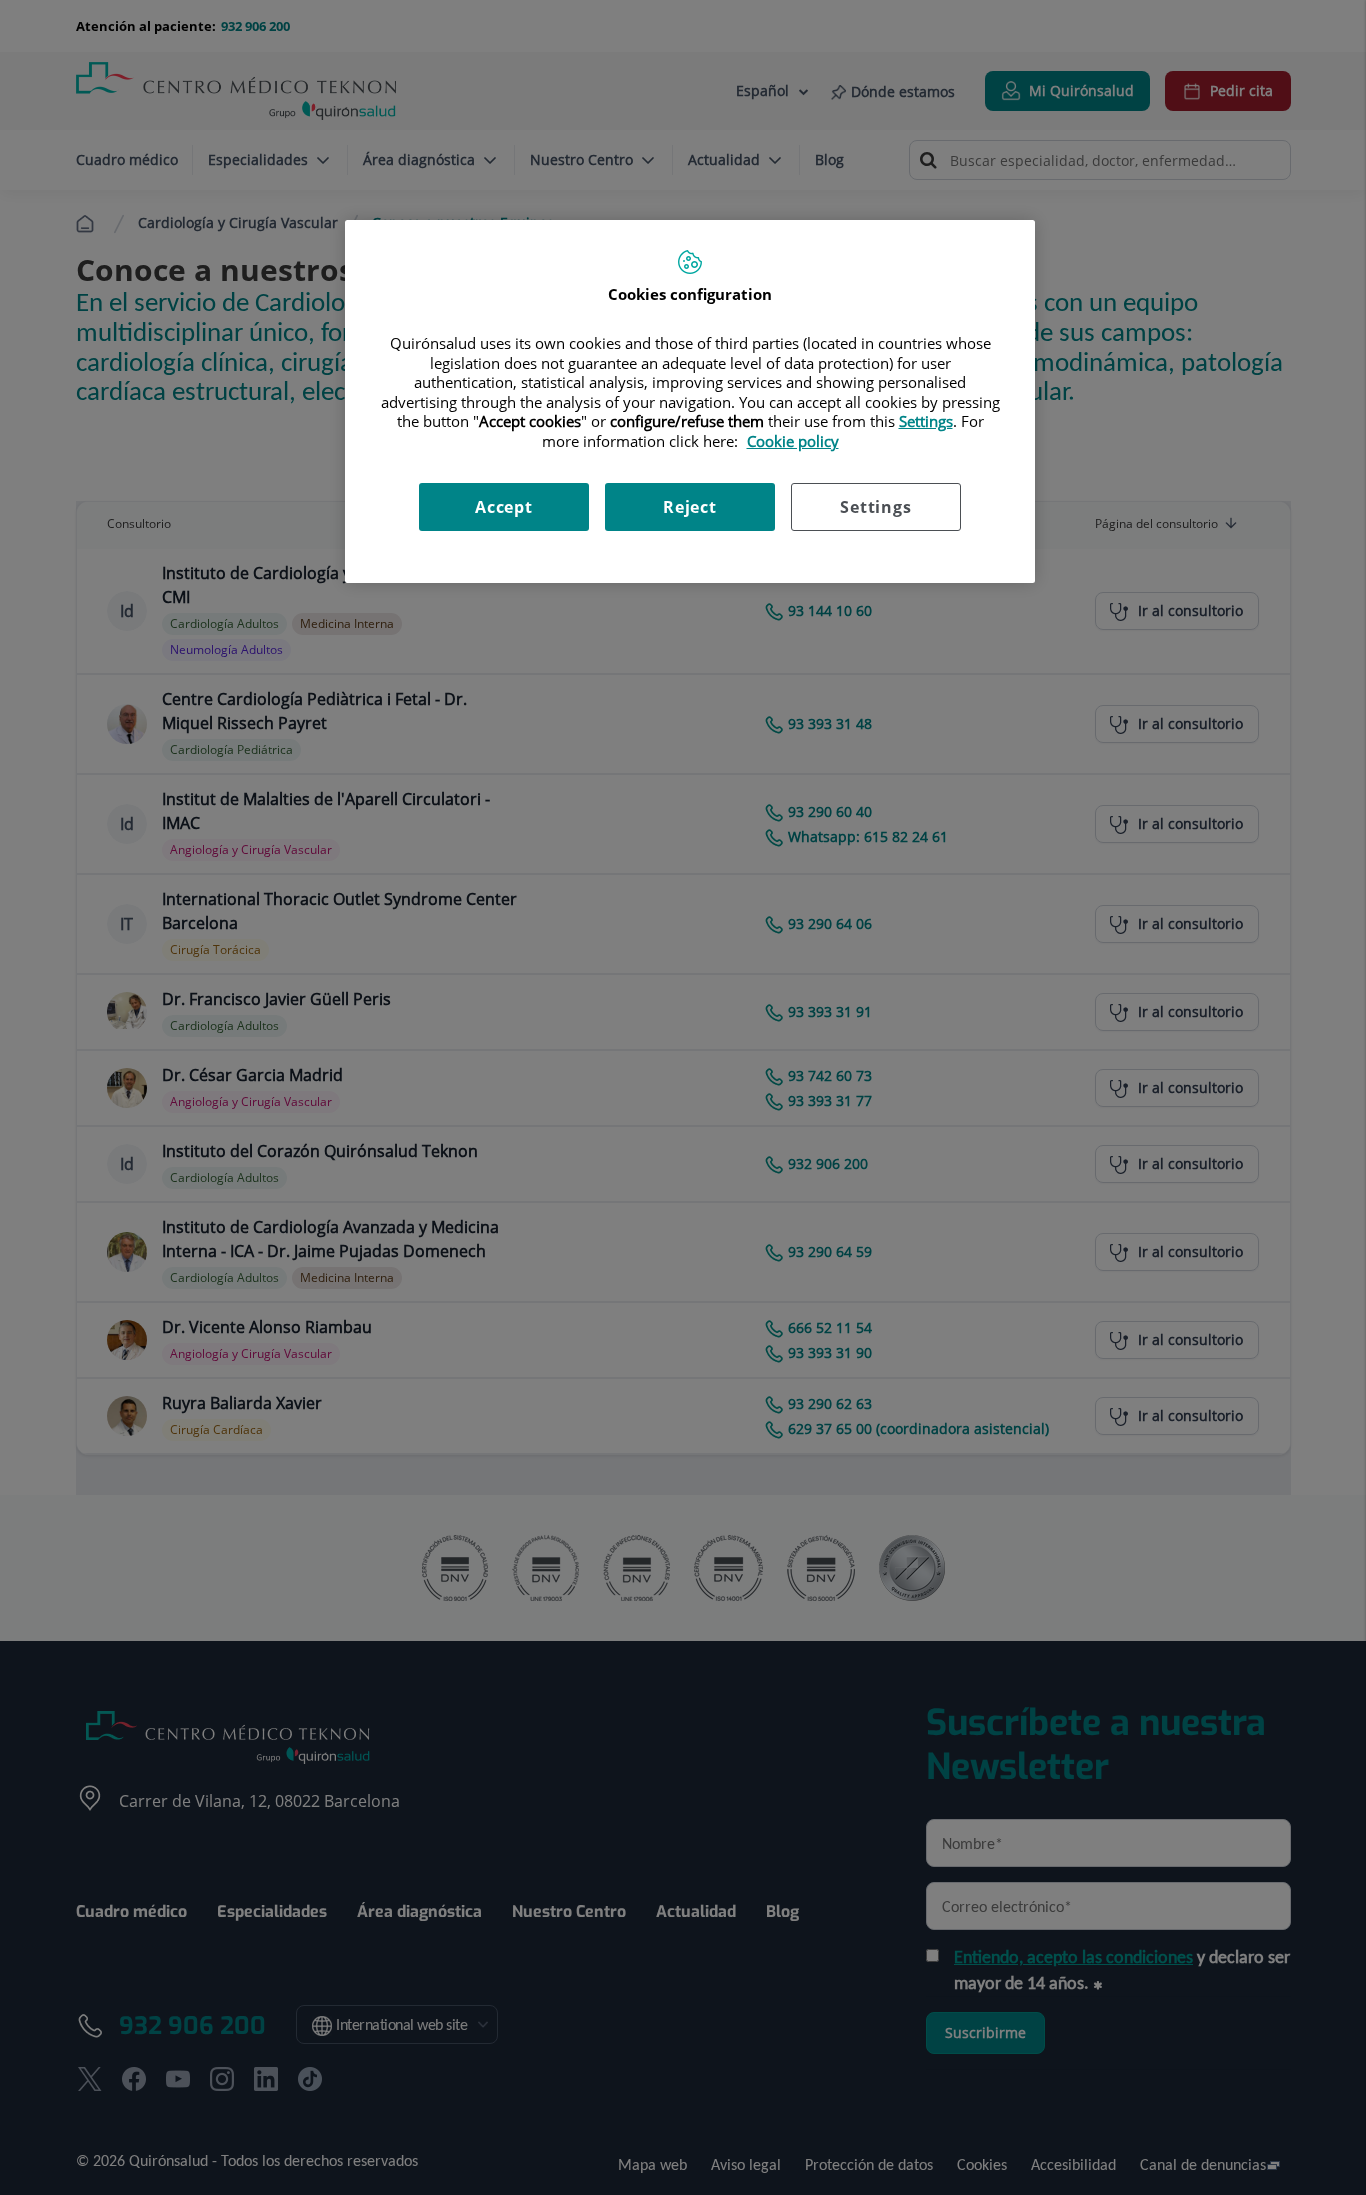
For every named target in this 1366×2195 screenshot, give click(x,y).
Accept (504, 507)
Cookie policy (793, 441)
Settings (875, 507)
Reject (690, 507)
